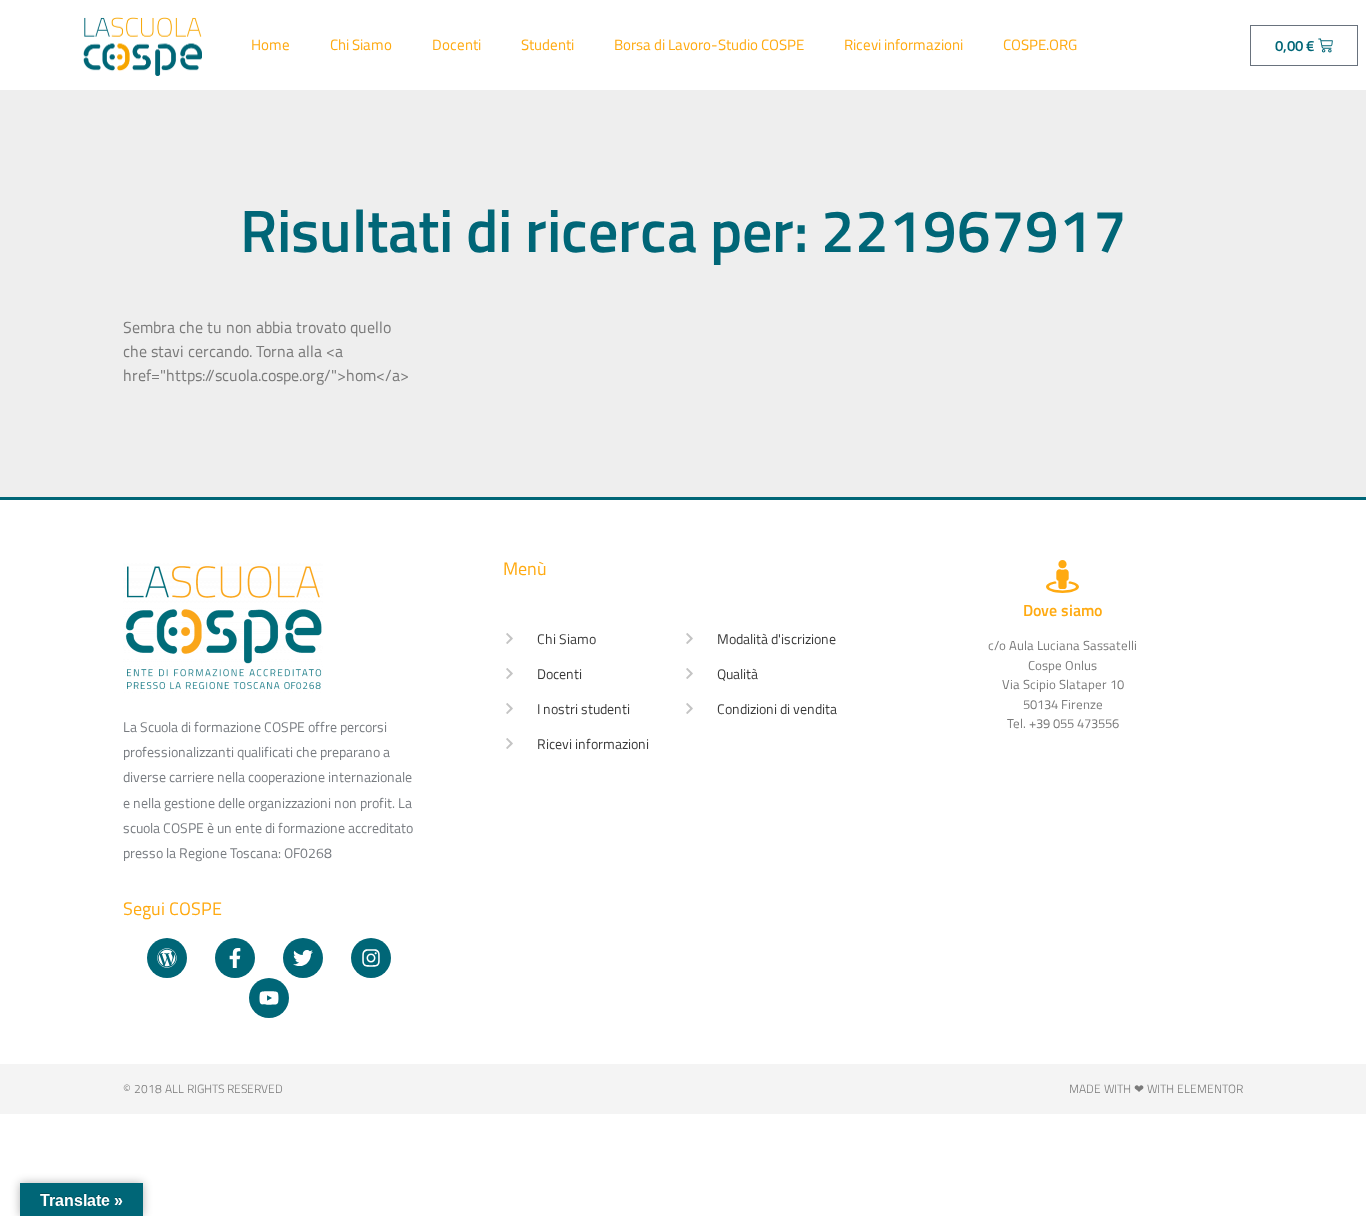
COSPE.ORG (1040, 44)
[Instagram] (371, 958)
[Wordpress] (167, 958)
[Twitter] (303, 958)
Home (270, 44)
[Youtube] (269, 998)
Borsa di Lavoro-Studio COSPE (709, 44)
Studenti (547, 44)
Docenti (456, 44)
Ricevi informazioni (903, 44)
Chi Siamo (361, 44)
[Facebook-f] (235, 958)
